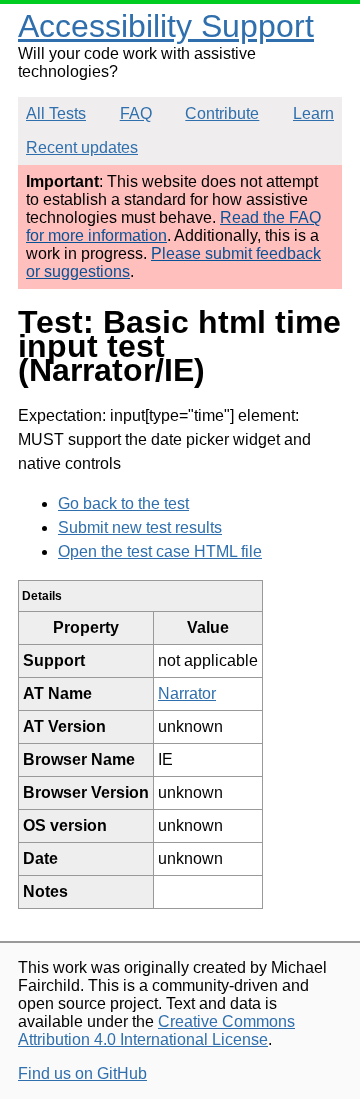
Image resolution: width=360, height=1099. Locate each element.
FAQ (136, 113)
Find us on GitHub (82, 1073)
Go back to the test (123, 503)
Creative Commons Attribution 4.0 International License (156, 1030)
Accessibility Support (166, 26)
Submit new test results (140, 527)
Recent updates (82, 147)
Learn (313, 113)
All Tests (56, 113)
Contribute (222, 113)
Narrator (187, 693)
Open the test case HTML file (160, 551)
